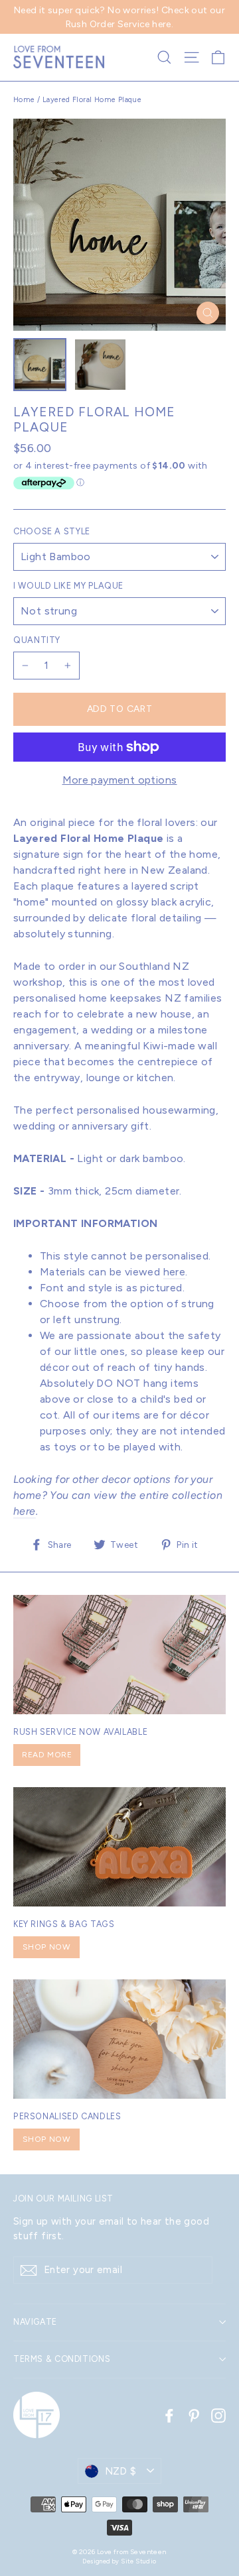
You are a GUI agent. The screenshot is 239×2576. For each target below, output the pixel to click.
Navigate (35, 2322)
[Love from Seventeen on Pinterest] (194, 2415)
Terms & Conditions (62, 2359)
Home (24, 100)
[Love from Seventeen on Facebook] (169, 2415)
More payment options (120, 780)
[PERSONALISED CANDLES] (119, 2039)
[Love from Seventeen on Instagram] (218, 2415)
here (175, 1272)
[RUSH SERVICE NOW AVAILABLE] (119, 1655)
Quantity (37, 640)
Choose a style (52, 531)
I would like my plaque (68, 586)
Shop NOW (47, 1947)
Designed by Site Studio (119, 2561)
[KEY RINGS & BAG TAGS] (119, 1847)
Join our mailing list (63, 2198)
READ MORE (47, 1755)
